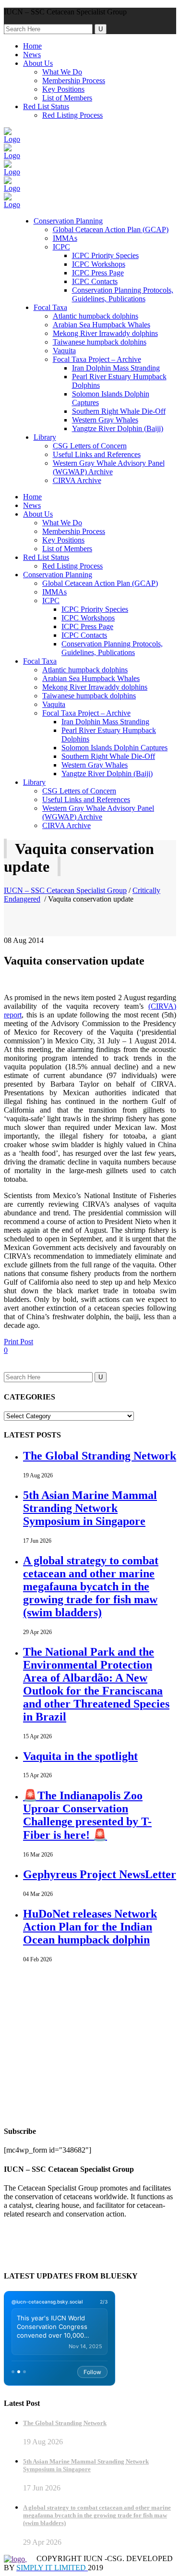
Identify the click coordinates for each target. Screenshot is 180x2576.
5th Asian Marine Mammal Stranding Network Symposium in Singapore (90, 1508)
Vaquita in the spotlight (80, 1756)
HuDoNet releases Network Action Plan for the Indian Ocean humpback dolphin (90, 1927)
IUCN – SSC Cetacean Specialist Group (65, 890)
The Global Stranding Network (100, 1456)
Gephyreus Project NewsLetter (100, 1874)
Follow (92, 2372)
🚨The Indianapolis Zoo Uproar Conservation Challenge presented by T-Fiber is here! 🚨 (87, 1815)
